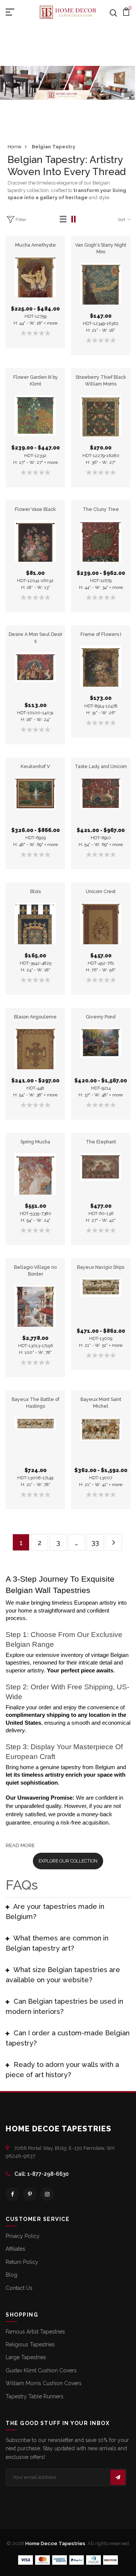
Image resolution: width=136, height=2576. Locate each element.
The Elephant (101, 1142)
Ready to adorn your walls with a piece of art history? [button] (62, 2070)
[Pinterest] (30, 2194)
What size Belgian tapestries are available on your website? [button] (63, 1975)
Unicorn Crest (101, 891)
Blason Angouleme (35, 1017)
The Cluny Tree (101, 509)
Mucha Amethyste (36, 245)
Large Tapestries (26, 2357)
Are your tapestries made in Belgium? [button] (55, 1911)
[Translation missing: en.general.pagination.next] (114, 1542)
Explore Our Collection (68, 1861)
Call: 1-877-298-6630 (42, 2174)
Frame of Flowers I (101, 634)
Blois (36, 891)
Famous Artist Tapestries (35, 2332)
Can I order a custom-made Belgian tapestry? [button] (68, 2038)
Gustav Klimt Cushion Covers (41, 2370)
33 (95, 1543)
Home (14, 147)
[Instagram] (47, 2194)
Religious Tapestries (30, 2344)
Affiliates (15, 2249)
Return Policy (22, 2262)
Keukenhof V (35, 766)
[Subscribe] (118, 2477)
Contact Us (19, 2288)
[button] (63, 219)
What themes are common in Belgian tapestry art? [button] (57, 1943)
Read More (20, 1845)
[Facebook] (12, 2194)
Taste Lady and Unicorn (101, 766)
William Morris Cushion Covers (44, 2383)
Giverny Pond (101, 1017)
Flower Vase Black (35, 509)
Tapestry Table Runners (35, 2396)
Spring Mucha (35, 1142)
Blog (12, 2275)
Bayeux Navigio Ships (101, 1267)
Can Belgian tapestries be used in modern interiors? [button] (64, 2006)
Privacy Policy (23, 2236)
